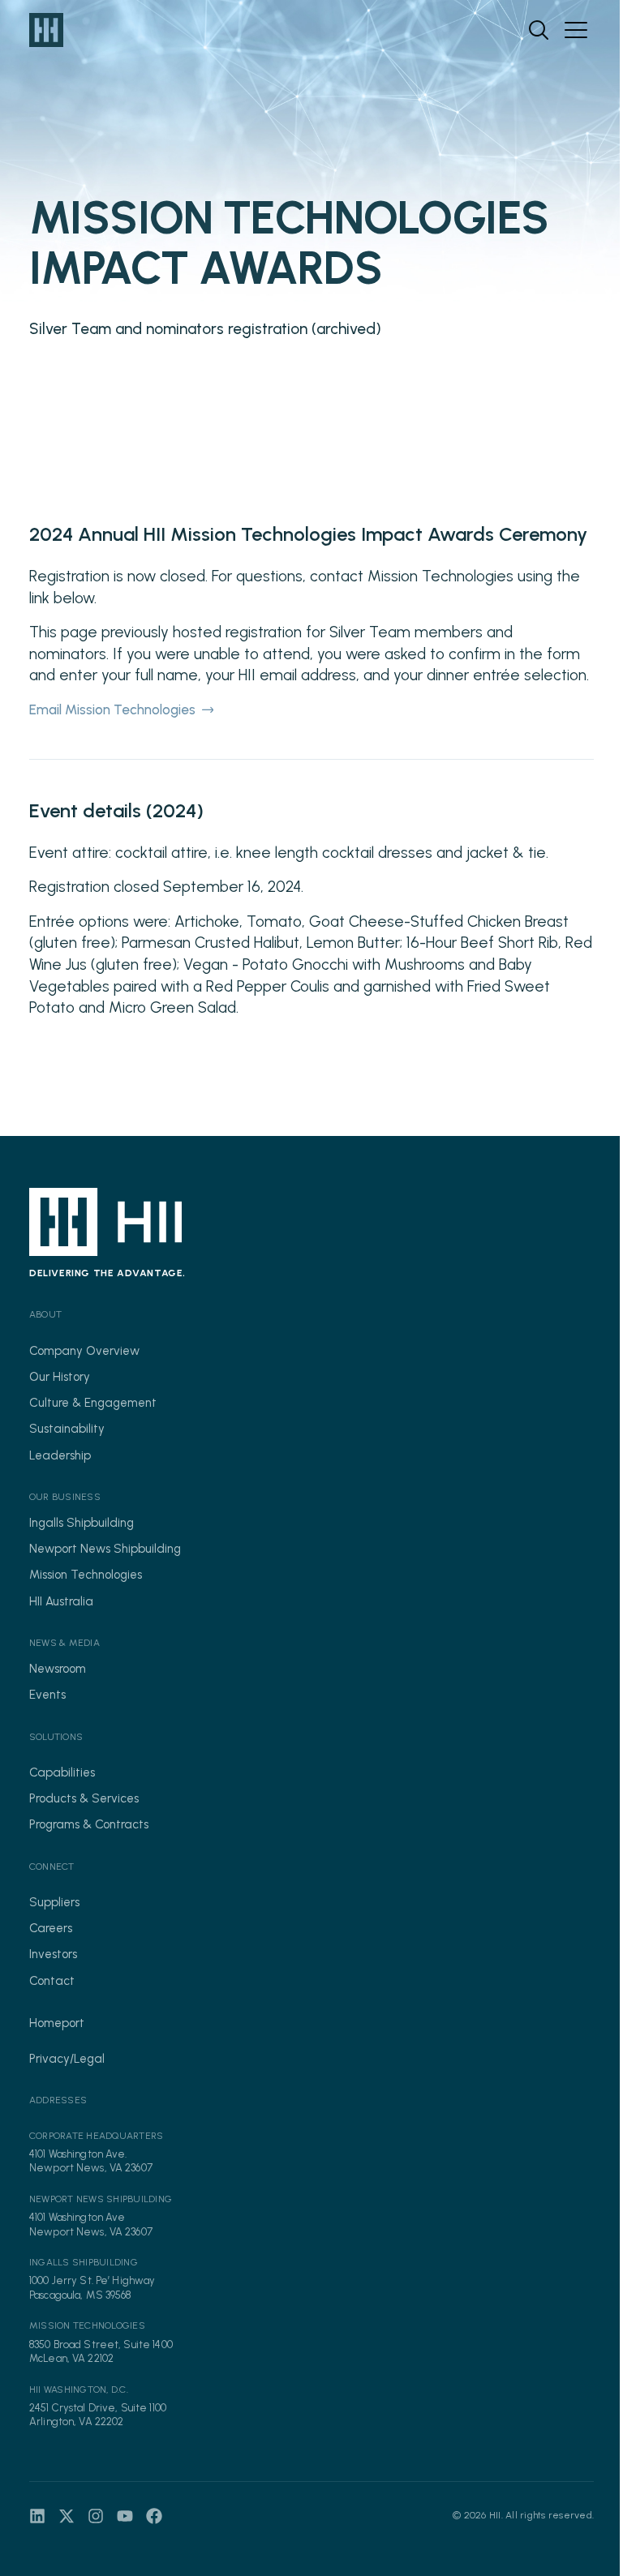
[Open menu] (576, 30)
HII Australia (61, 1601)
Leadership (60, 1455)
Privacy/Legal (67, 2059)
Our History (60, 1377)
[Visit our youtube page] (125, 2516)
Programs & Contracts (89, 1824)
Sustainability (67, 1429)
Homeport (57, 2023)
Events (47, 1695)
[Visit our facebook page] (154, 2516)
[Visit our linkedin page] (37, 2516)
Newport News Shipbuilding (105, 1549)
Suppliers (54, 1902)
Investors (53, 1954)
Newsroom (58, 1669)
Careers (51, 1928)
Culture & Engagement (93, 1403)
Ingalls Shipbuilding (82, 1523)
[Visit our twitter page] (67, 2516)
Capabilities (62, 1772)
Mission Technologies (86, 1575)
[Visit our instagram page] (96, 2516)
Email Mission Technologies (112, 709)
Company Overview (84, 1351)
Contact (52, 1981)
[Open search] (539, 30)
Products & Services (84, 1798)
